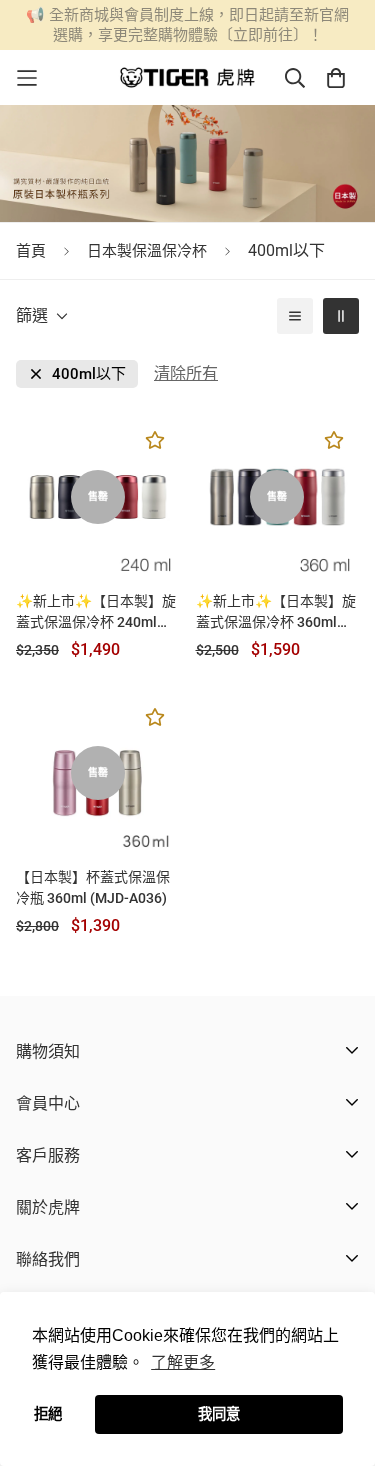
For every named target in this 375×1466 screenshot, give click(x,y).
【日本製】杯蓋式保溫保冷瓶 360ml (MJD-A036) (93, 887)
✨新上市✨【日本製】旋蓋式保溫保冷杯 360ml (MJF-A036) (276, 613)
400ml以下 (89, 374)
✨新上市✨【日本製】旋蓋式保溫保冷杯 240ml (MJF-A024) (96, 613)
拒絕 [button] (48, 1414)
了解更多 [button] (183, 1362)
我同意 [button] (219, 1414)
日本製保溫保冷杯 (147, 251)
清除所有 (186, 373)
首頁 (31, 251)
